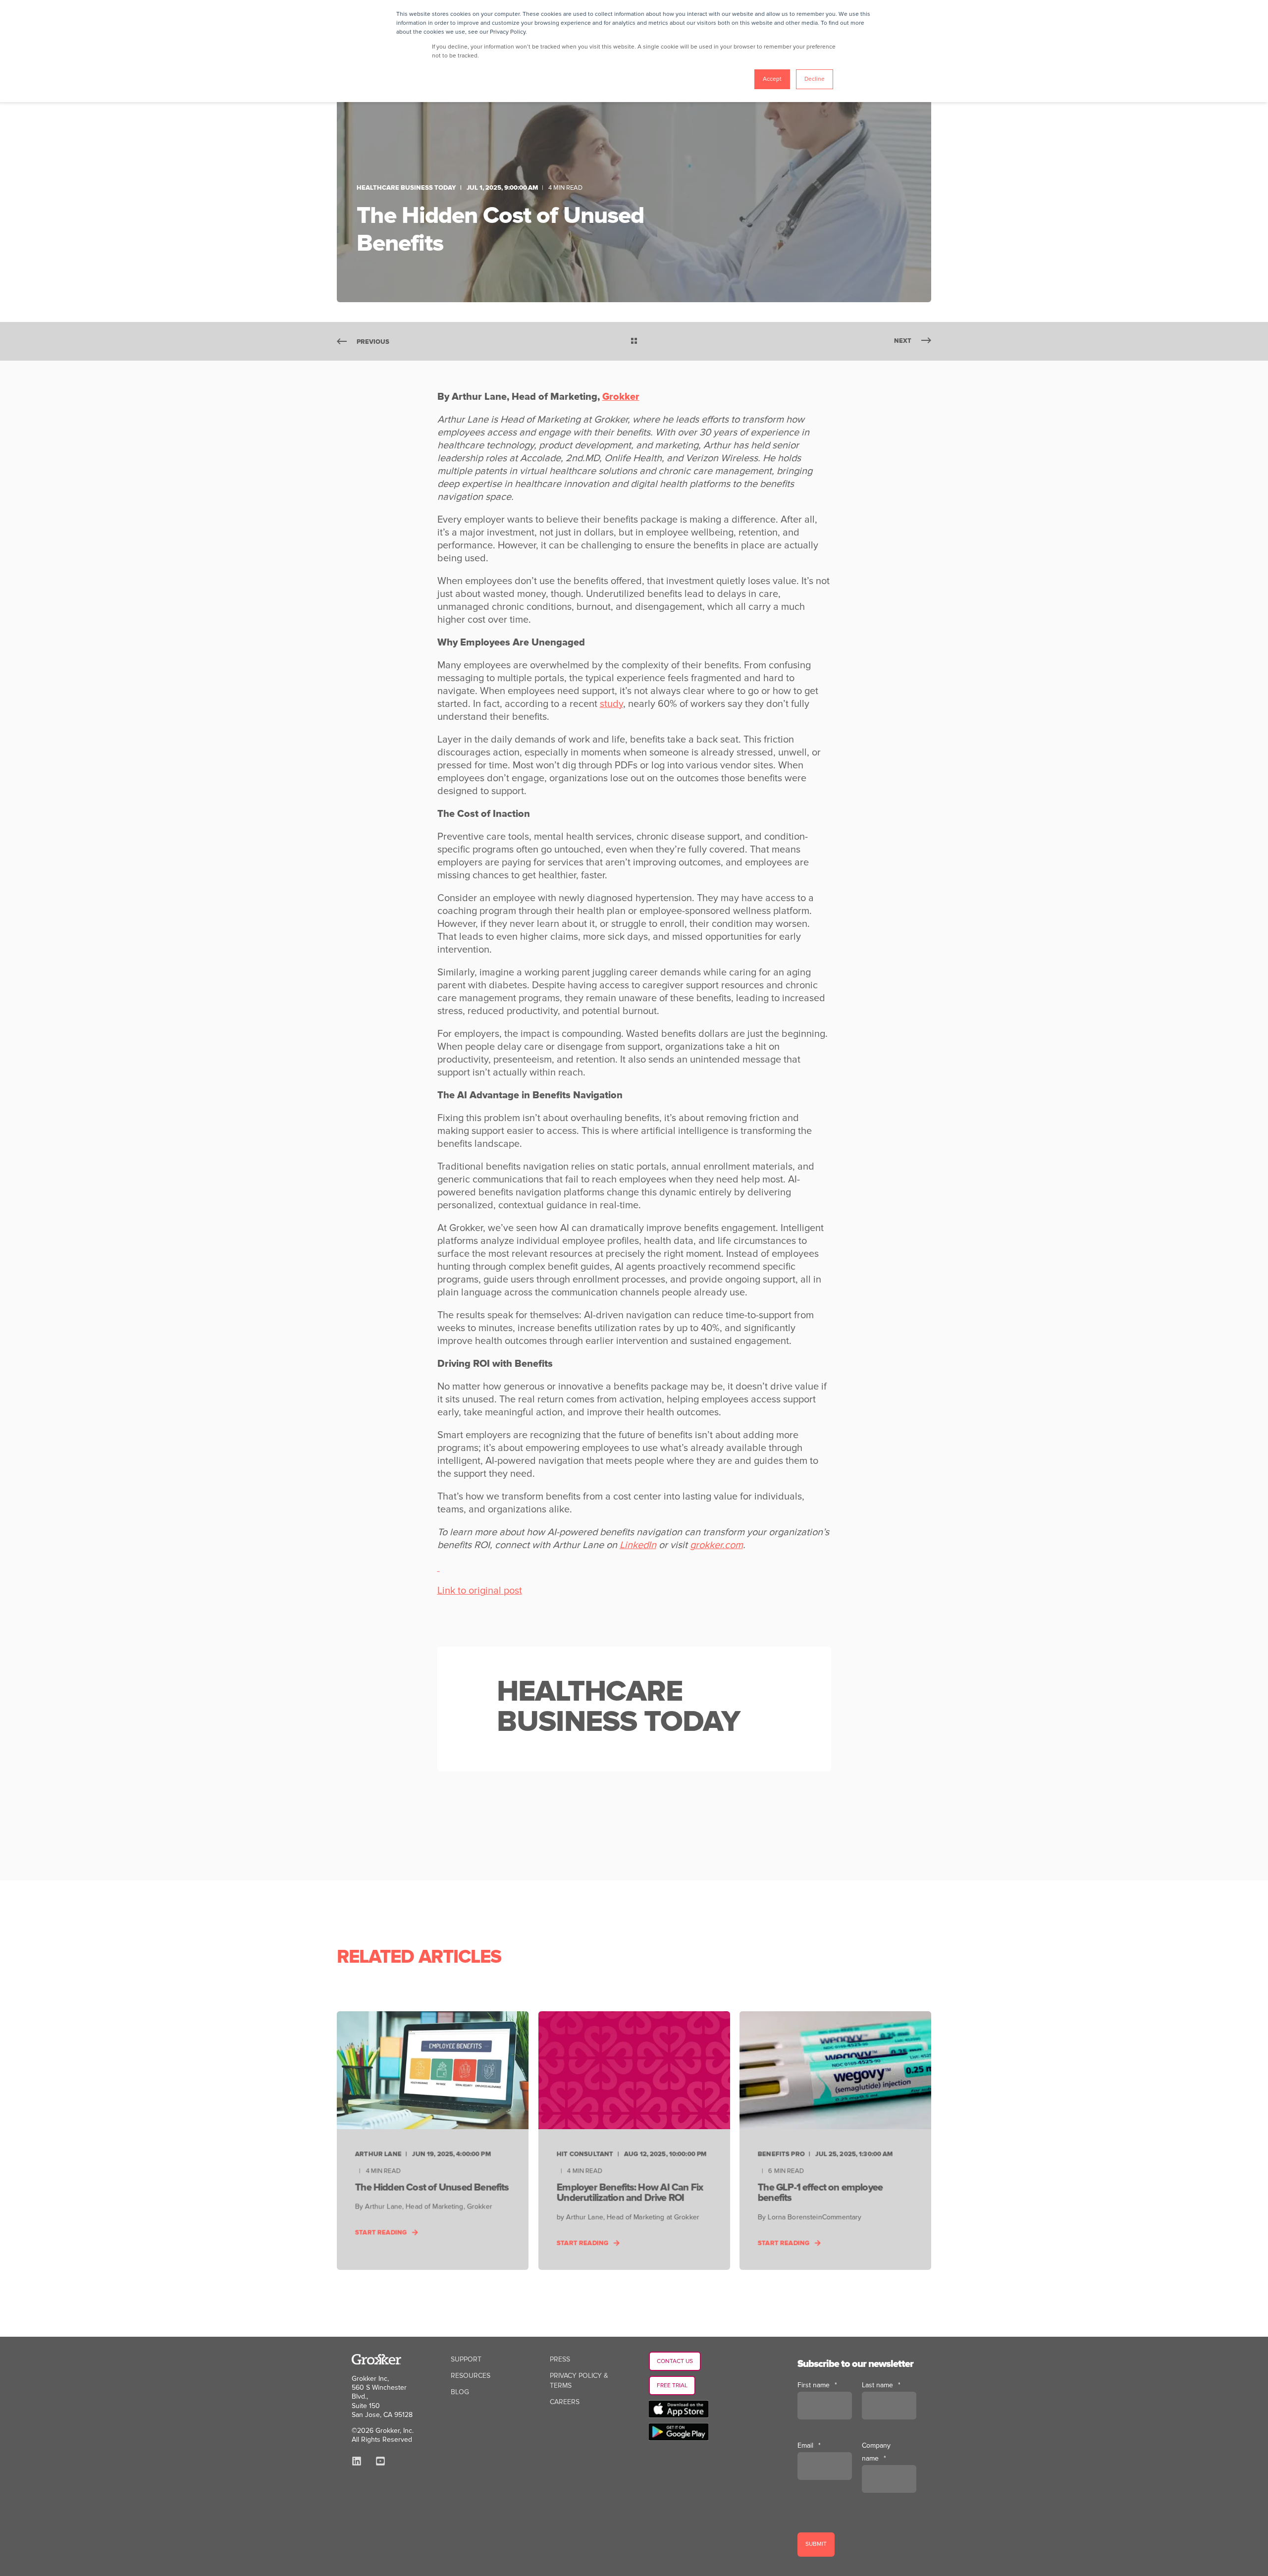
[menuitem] (466, 2360)
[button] (20, 2556)
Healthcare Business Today (406, 188)
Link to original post (480, 1591)
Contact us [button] (675, 2361)
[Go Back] (634, 342)
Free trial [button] (672, 2386)
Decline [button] (815, 79)
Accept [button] (772, 79)
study (611, 704)
